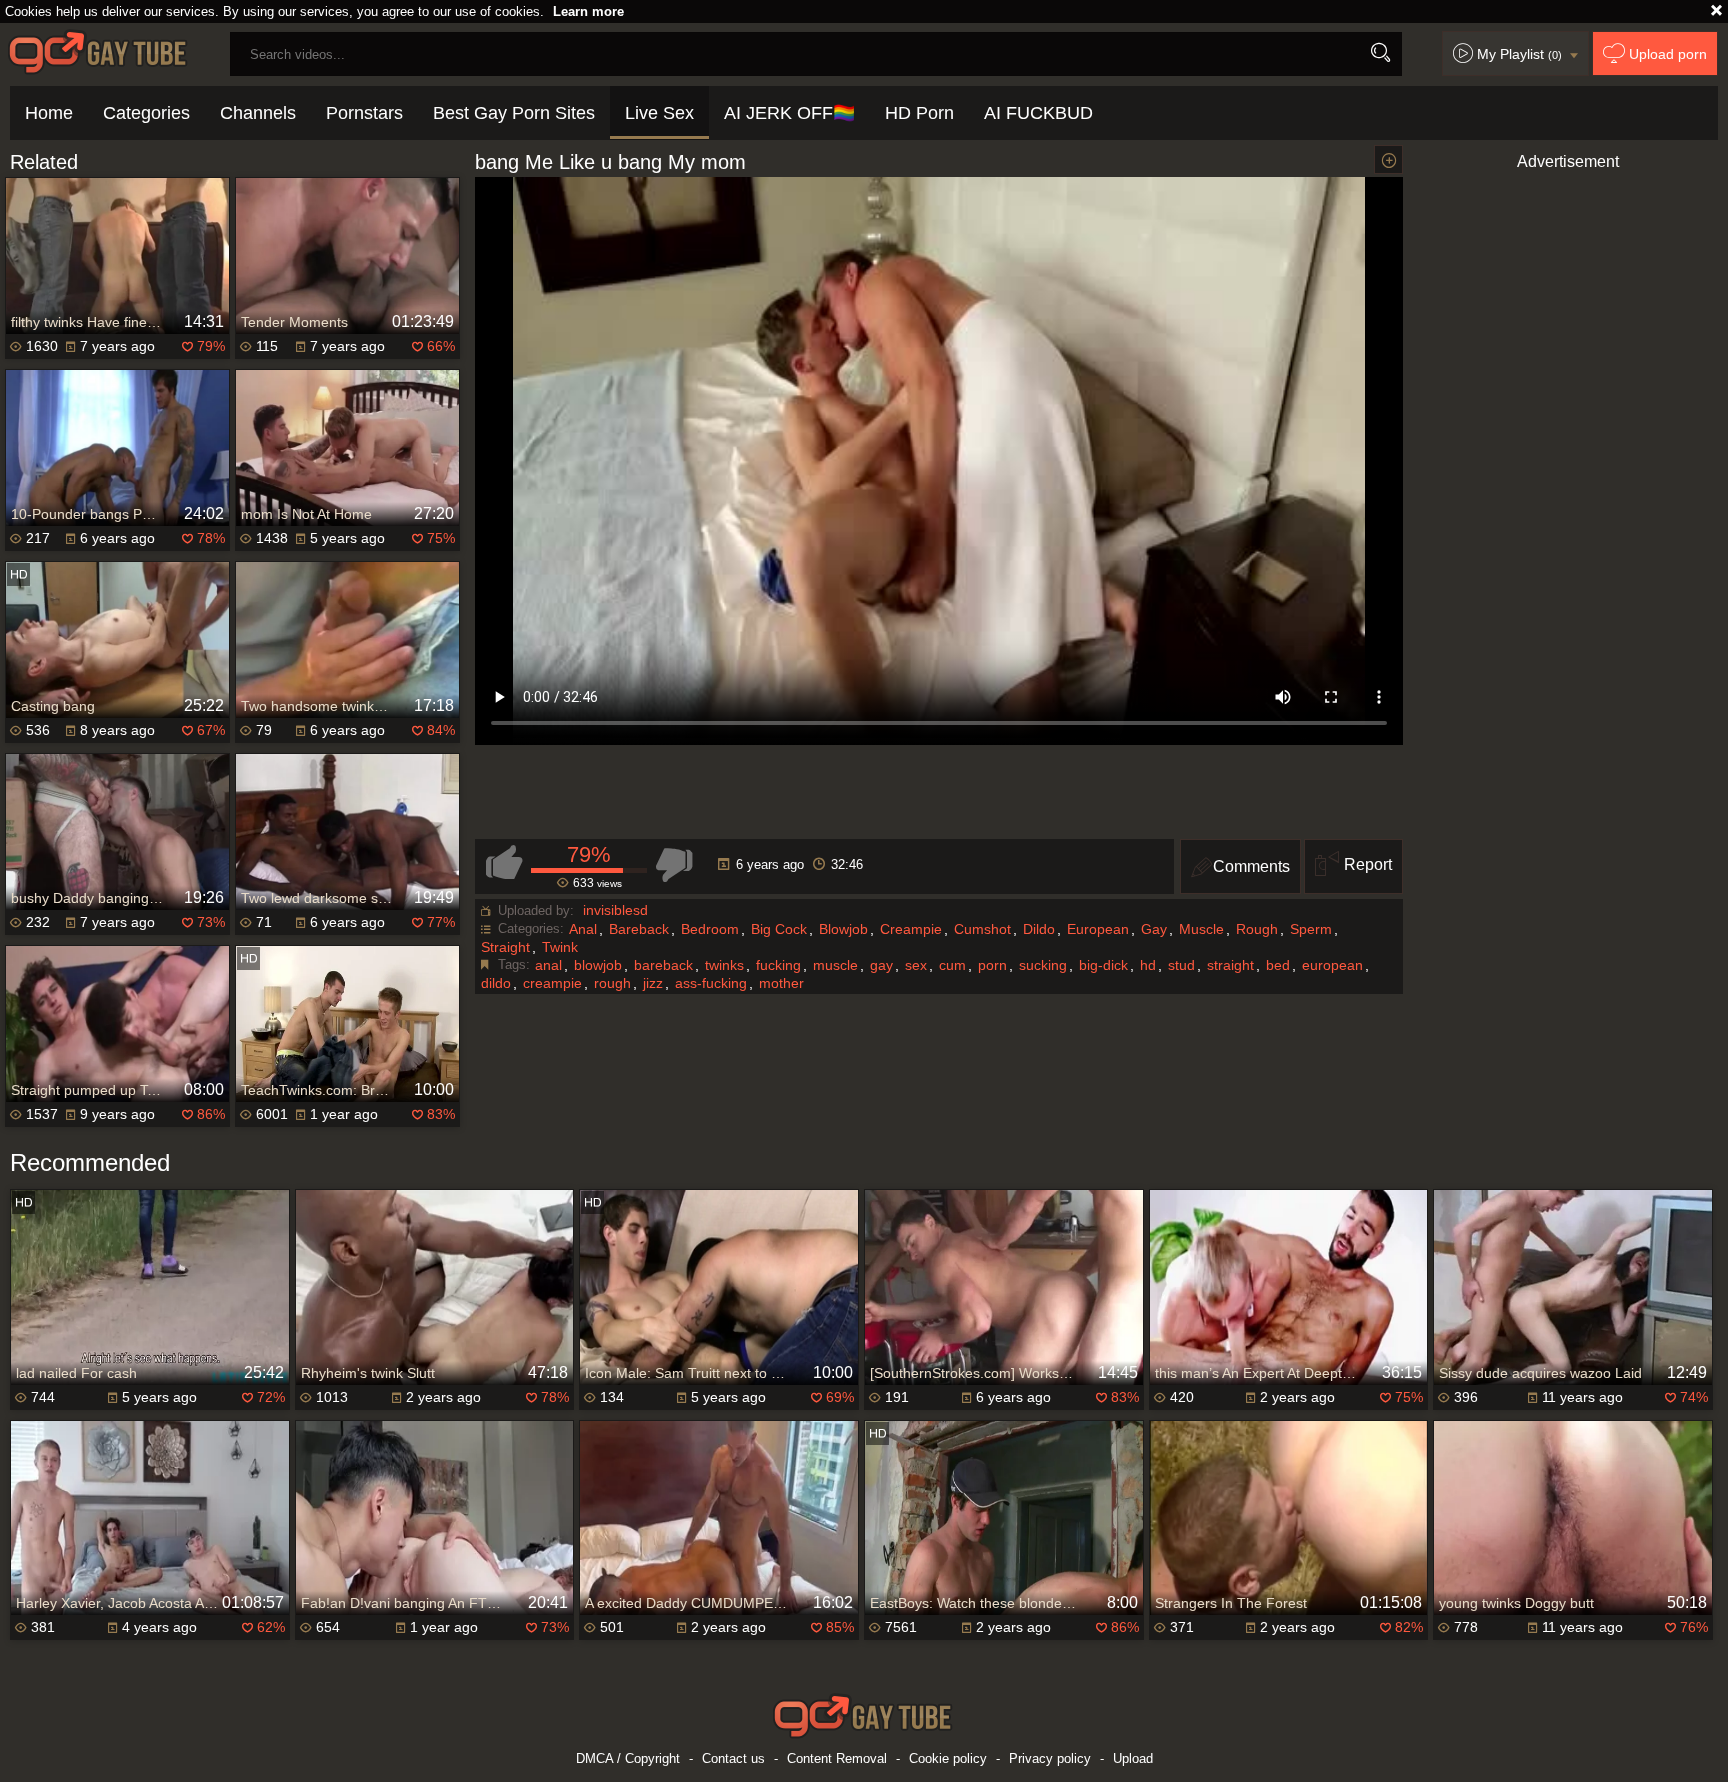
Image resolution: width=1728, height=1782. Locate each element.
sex (916, 965)
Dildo (1039, 929)
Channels (258, 113)
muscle (835, 965)
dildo (496, 983)
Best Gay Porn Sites (514, 113)
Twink (560, 947)
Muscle (1201, 929)
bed (1278, 965)
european (1332, 965)
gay (881, 965)
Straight (505, 947)
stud (1181, 965)
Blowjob (843, 929)
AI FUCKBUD (1038, 113)
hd (1148, 965)
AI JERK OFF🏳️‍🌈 (789, 113)
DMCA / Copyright (628, 1758)
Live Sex (659, 113)
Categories (146, 113)
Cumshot (982, 929)
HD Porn (919, 113)
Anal (583, 929)
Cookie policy (948, 1758)
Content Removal (837, 1758)
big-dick (1103, 965)
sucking (1043, 965)
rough (612, 983)
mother (781, 983)
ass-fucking (711, 983)
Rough (1257, 929)
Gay (1154, 929)
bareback (663, 965)
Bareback (639, 929)
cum (952, 965)
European (1098, 929)
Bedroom (710, 929)
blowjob (598, 965)
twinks (724, 965)
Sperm (1311, 929)
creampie (552, 983)
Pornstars (364, 113)
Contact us (733, 1758)
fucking (778, 965)
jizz (653, 983)
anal (548, 965)
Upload (1133, 1758)
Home (49, 113)
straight (1230, 965)
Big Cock (779, 929)
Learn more (588, 11)
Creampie (911, 929)
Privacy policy (1050, 1758)
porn (992, 965)
